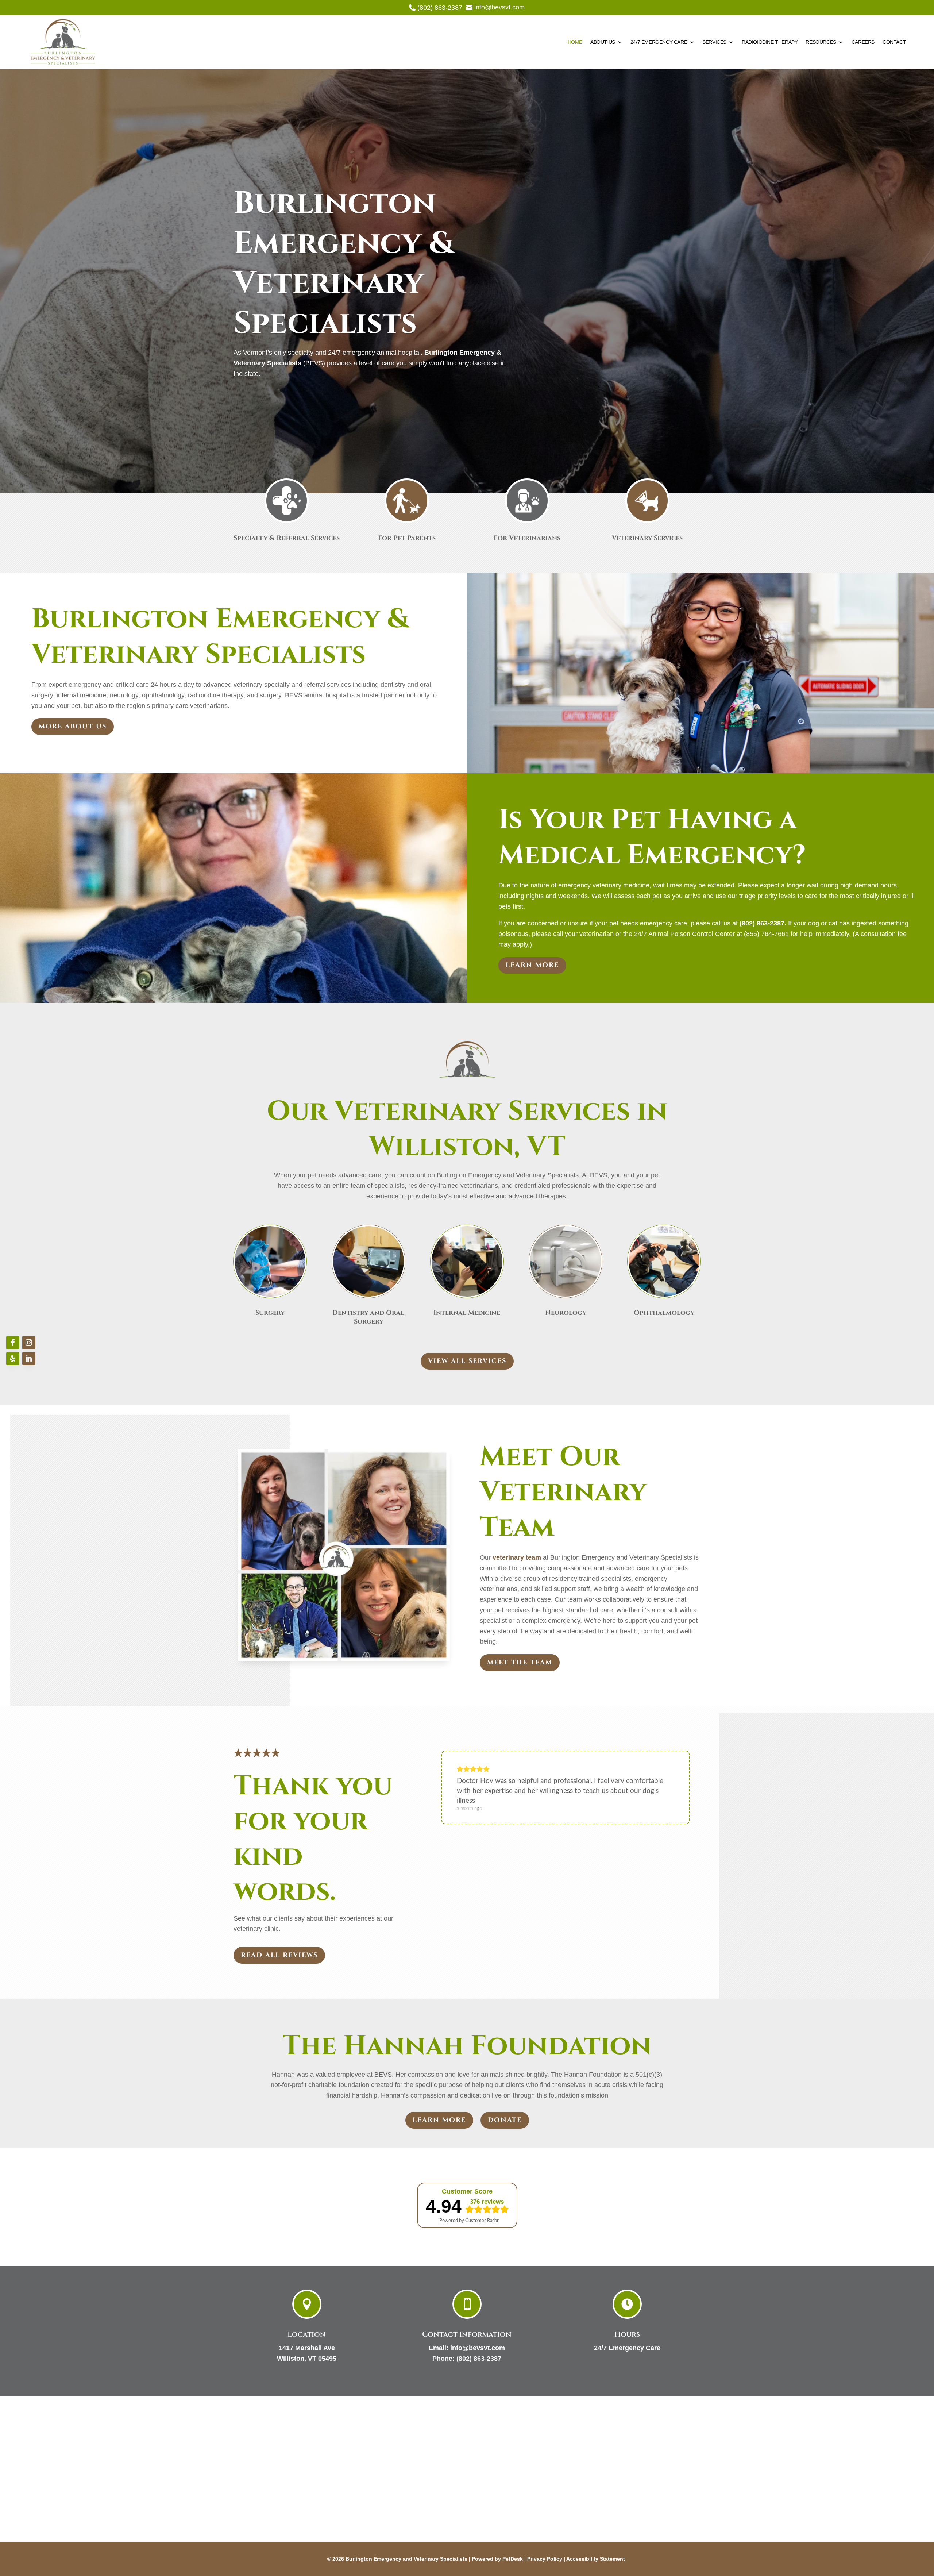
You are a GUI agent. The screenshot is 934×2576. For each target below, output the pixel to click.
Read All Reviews (279, 1955)
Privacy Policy (545, 2559)
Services (714, 42)
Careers (863, 42)
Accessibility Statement (596, 2559)
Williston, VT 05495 (307, 2359)
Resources (821, 42)
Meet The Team (520, 1662)
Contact (894, 42)
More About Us (73, 726)
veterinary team (517, 1557)
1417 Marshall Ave (307, 2348)
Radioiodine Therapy (770, 42)
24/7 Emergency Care (659, 42)
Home (575, 42)
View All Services (467, 1361)
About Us (603, 42)
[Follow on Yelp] (13, 1359)
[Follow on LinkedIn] (29, 1359)
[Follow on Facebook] (13, 1343)
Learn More (532, 965)
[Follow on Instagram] (29, 1343)
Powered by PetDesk (497, 2559)
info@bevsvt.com (478, 2348)
